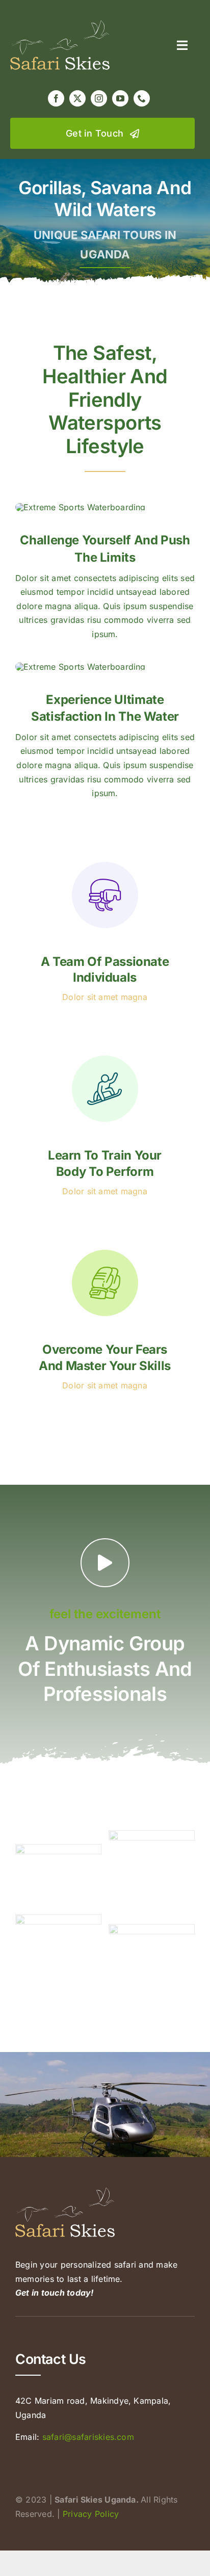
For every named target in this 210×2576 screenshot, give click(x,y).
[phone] (142, 98)
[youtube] (120, 98)
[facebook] (56, 98)
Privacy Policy (91, 2514)
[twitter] (77, 98)
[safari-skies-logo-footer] (60, 24)
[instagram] (99, 98)
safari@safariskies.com (88, 2437)
